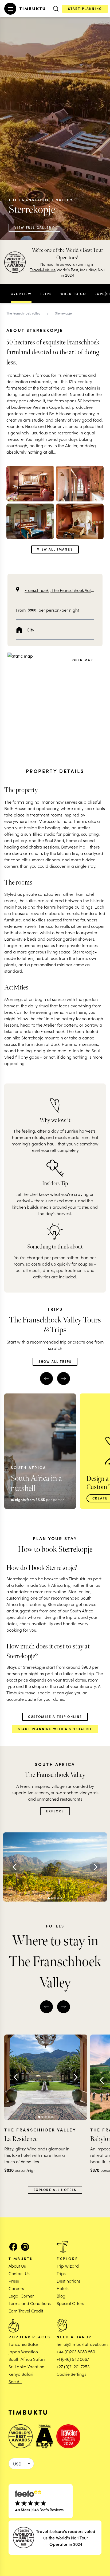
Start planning (85, 8)
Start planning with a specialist (55, 1729)
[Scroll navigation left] (4, 294)
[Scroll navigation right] (106, 294)
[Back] (15, 1867)
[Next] (95, 1867)
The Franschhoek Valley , (76, 590)
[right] (64, 1379)
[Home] (32, 9)
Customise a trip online (55, 1716)
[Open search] (56, 9)
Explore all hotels (55, 2190)
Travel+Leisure (43, 270)
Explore (55, 1811)
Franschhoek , (38, 590)
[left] (46, 1379)
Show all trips (55, 1361)
